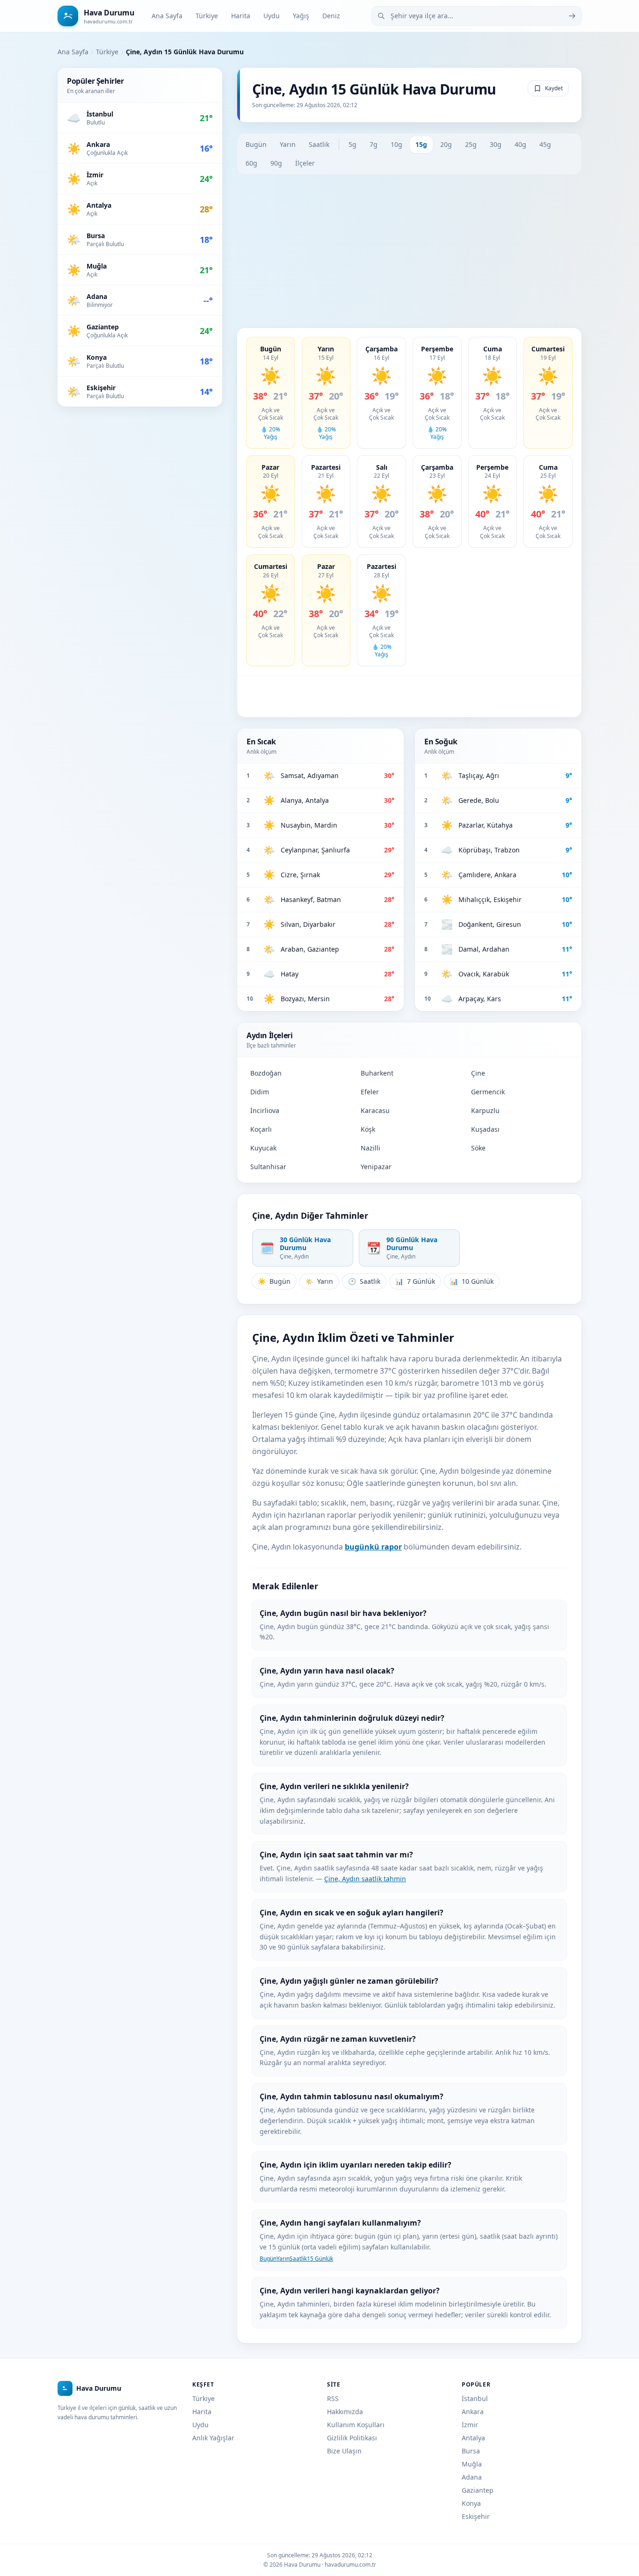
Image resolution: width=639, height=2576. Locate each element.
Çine (478, 1073)
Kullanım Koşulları (356, 2425)
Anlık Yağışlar (213, 2438)
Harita (241, 16)
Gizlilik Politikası (352, 2438)
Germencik (488, 1092)
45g (545, 144)
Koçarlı (261, 1129)
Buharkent (377, 1073)
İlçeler (305, 163)
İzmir (470, 2425)
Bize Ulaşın (344, 2451)
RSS (333, 2398)
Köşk (368, 1129)
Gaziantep (478, 2490)
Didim (260, 1092)
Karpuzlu (485, 1110)
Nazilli (370, 1148)
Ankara (473, 2412)
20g (446, 144)
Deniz (331, 16)
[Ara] (572, 16)
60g (251, 163)
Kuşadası (485, 1129)
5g (352, 144)
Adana (472, 2477)
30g (496, 144)
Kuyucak (263, 1148)
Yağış (301, 16)
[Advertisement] (409, 251)
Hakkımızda (345, 2412)
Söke (478, 1148)
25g (471, 144)
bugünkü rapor (373, 1547)
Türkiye (207, 16)
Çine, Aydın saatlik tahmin (365, 1879)
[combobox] (477, 16)
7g (374, 144)
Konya (471, 2503)
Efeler (370, 1092)
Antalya (473, 2438)
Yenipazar (376, 1167)
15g (421, 144)
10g (396, 144)
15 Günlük (320, 2259)
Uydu (272, 16)
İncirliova (265, 1110)
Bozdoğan (266, 1073)
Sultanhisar (268, 1167)
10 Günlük (472, 1281)
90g (276, 163)
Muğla (472, 2464)
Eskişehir (476, 2516)
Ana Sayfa (167, 16)
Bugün (256, 144)
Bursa (471, 2451)
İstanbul (475, 2398)
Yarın (288, 144)
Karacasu (375, 1110)
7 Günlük (415, 1281)
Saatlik (319, 144)
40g (520, 144)
